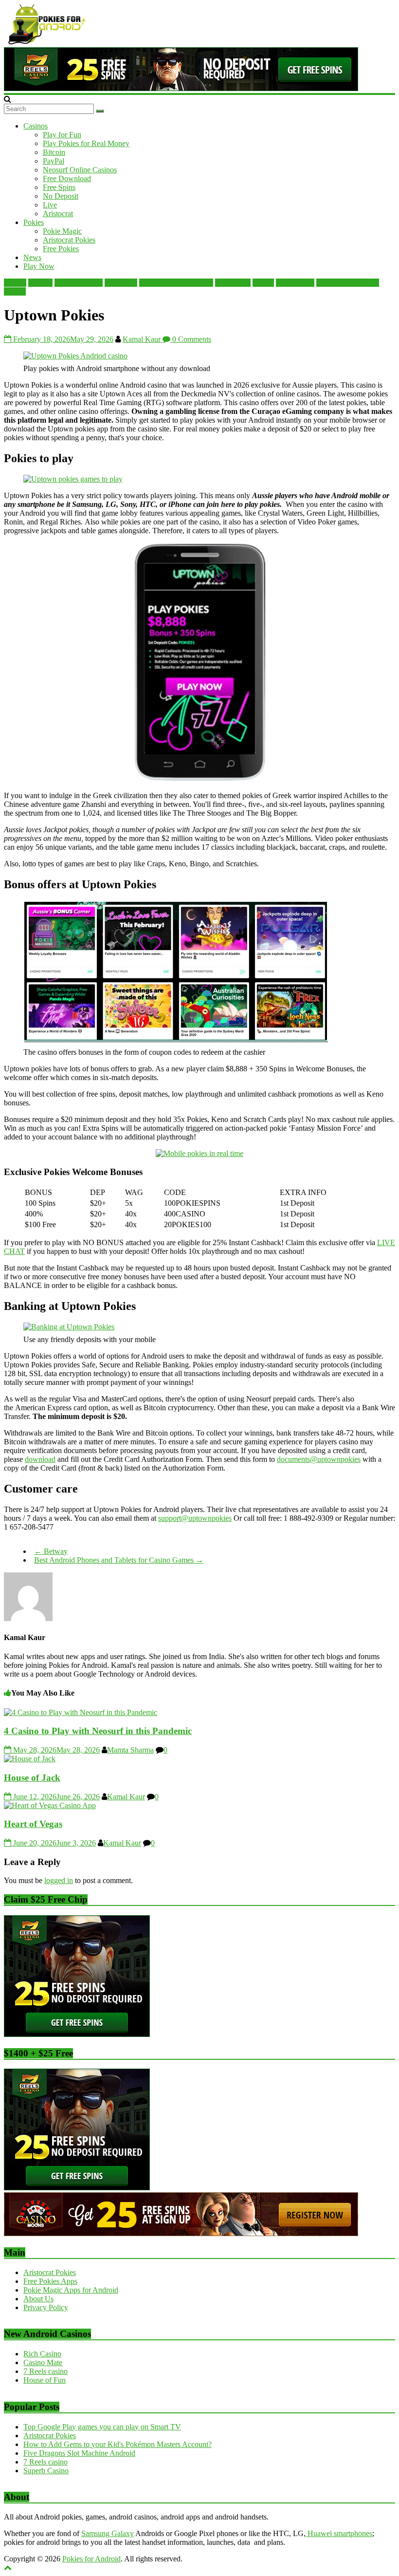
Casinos (36, 126)
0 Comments (191, 339)
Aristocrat (58, 214)
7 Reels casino (45, 2371)
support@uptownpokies (195, 1518)
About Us (38, 2299)
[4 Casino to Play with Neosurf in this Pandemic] (81, 1712)
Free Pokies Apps (50, 2281)
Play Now (39, 266)
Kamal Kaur (143, 339)
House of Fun (45, 2380)
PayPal (54, 161)
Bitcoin (54, 152)
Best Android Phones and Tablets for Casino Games (119, 1560)
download (40, 1459)
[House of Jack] (30, 1759)
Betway (51, 1551)
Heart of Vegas (33, 1824)
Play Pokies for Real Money (86, 143)
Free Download (67, 178)
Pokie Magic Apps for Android (71, 2290)
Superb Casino (46, 2471)
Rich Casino (42, 2354)
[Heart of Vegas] (50, 1805)
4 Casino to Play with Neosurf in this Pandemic (98, 1731)
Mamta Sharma (130, 1750)
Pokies (34, 222)
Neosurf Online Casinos (80, 170)
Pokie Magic (62, 231)
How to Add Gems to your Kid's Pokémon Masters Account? (118, 2444)
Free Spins (59, 187)
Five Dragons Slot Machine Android (79, 2453)
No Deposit (61, 196)
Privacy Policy (46, 2307)
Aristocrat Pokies (69, 240)
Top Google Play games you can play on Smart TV (102, 2427)
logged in (59, 1880)
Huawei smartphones (339, 2533)
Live (50, 205)
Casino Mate (43, 2362)
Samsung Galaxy (108, 2533)
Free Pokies (61, 249)
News (32, 257)
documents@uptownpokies (319, 1459)
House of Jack (32, 1778)
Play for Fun (62, 135)
